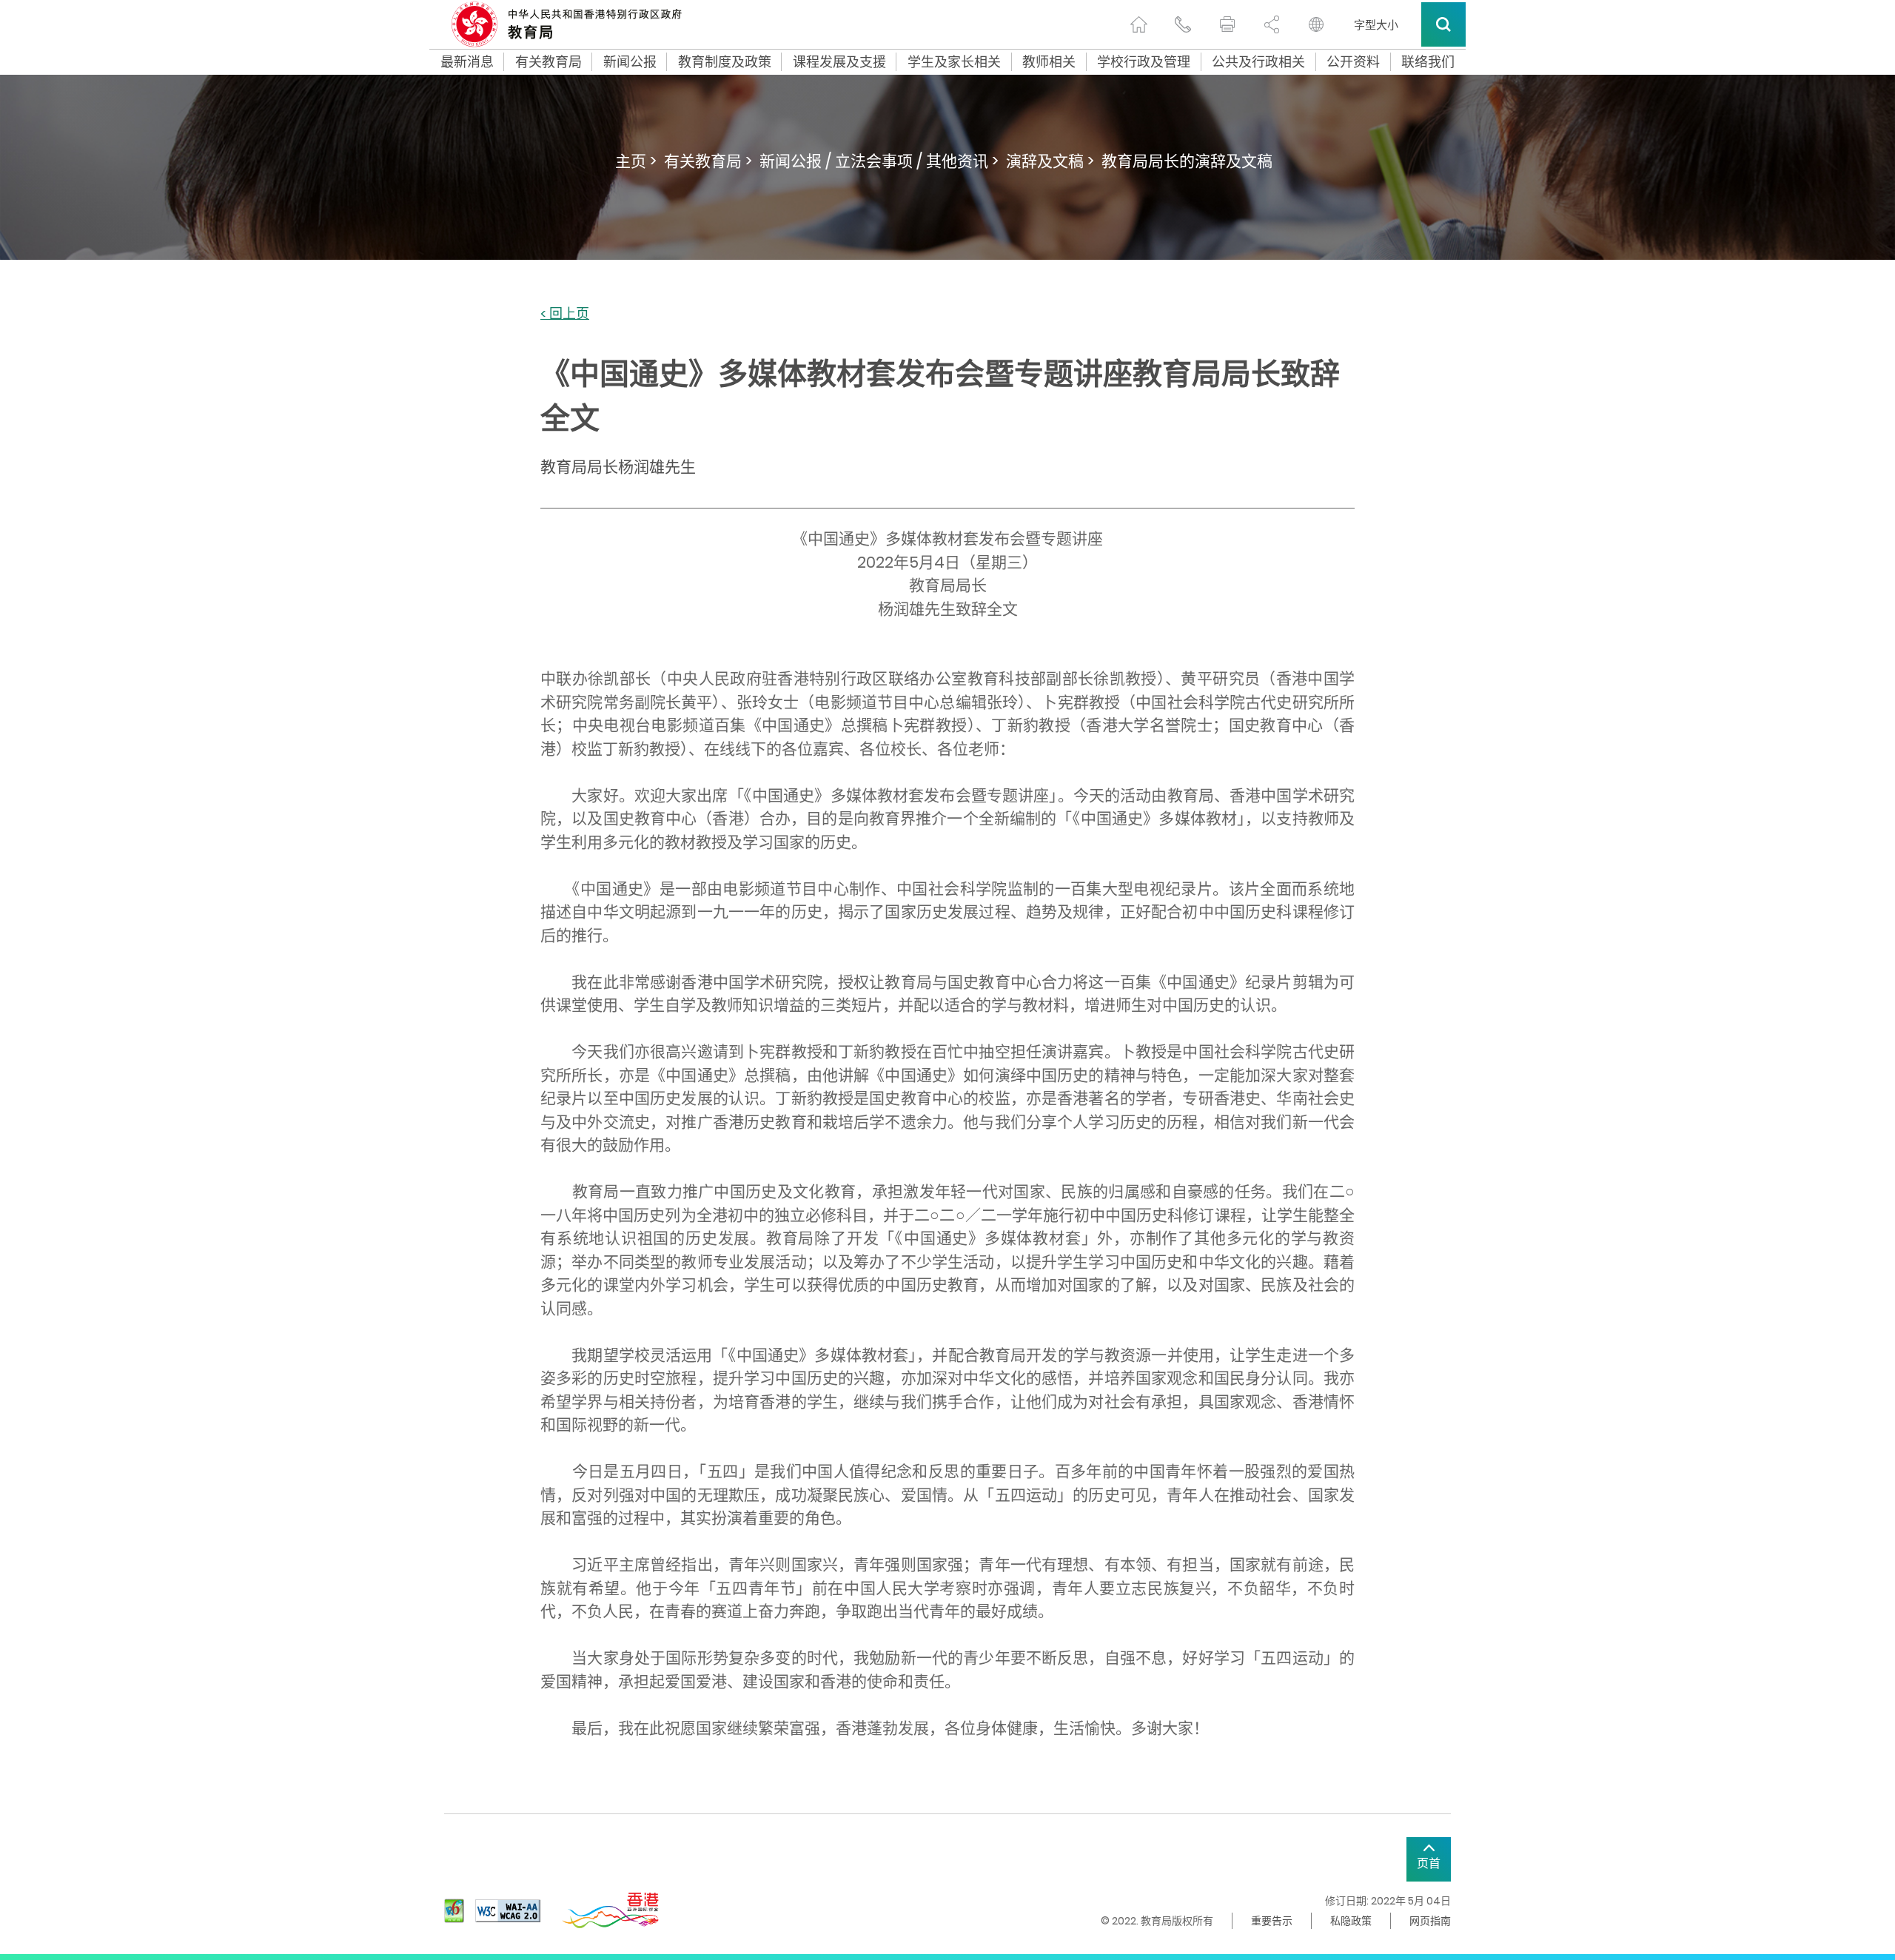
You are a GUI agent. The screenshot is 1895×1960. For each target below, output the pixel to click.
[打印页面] (1227, 24)
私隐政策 (1351, 1921)
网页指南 (1430, 1921)
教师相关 (1049, 62)
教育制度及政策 (725, 62)
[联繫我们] (1183, 24)
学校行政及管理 (1144, 62)
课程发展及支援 (839, 62)
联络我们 (1428, 62)
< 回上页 (565, 314)
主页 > (636, 161)
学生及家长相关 (954, 62)
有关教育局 (549, 62)
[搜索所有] (1443, 24)
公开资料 (1353, 62)
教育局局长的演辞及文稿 (1187, 161)
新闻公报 (630, 62)
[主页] (1138, 24)
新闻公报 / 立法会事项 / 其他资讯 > (879, 161)
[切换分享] (1272, 24)
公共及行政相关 (1258, 62)
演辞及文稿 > (1050, 161)
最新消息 (467, 62)
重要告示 (1272, 1921)
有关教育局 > (708, 161)
